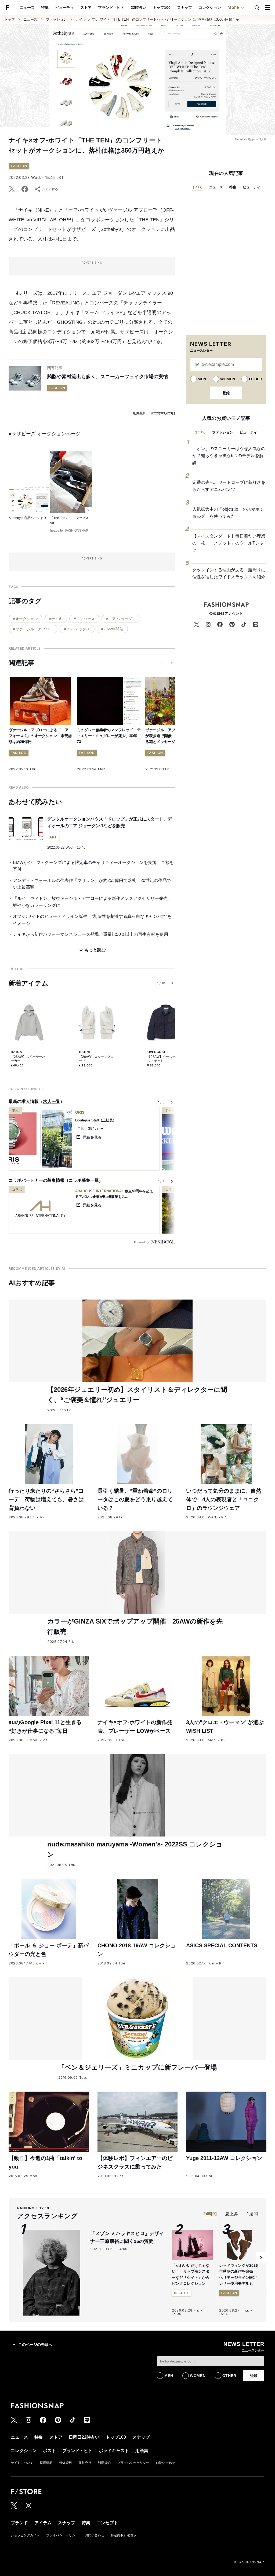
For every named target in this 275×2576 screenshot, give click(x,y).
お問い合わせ (165, 2463)
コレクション (210, 8)
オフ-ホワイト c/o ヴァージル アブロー (111, 210)
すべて (197, 187)
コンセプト (107, 2523)
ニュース (27, 8)
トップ (10, 19)
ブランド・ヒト (111, 8)
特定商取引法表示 (124, 2535)
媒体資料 (66, 2463)
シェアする (50, 189)
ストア (86, 8)
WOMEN (228, 379)
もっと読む (95, 950)
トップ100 (162, 8)
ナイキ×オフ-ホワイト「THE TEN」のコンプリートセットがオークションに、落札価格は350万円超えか (157, 19)
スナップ (184, 8)
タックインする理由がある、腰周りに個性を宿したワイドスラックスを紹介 (229, 573)
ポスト (49, 2451)
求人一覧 (52, 1101)
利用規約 (104, 2463)
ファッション (56, 19)
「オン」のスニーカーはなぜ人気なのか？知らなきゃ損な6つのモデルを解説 (229, 455)
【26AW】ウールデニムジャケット (165, 1059)
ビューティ (64, 8)
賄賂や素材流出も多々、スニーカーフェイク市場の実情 (108, 377)
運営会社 (85, 2463)
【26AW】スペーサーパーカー (28, 1059)
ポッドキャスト (114, 2451)
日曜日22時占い (84, 2437)
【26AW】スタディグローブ (96, 1059)
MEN (202, 379)
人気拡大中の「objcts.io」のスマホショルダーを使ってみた (228, 513)
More (233, 7)
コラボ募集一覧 (84, 1180)
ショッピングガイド (25, 2535)
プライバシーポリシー (133, 2463)
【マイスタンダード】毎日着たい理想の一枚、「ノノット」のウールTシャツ (229, 543)
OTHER (256, 379)
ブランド (19, 2523)
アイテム (43, 2523)
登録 (226, 393)
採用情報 (46, 2463)
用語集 (142, 2451)
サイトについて (22, 2463)
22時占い (139, 8)
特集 (45, 8)
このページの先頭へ (35, 2345)
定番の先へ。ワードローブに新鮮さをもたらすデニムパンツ (229, 486)
